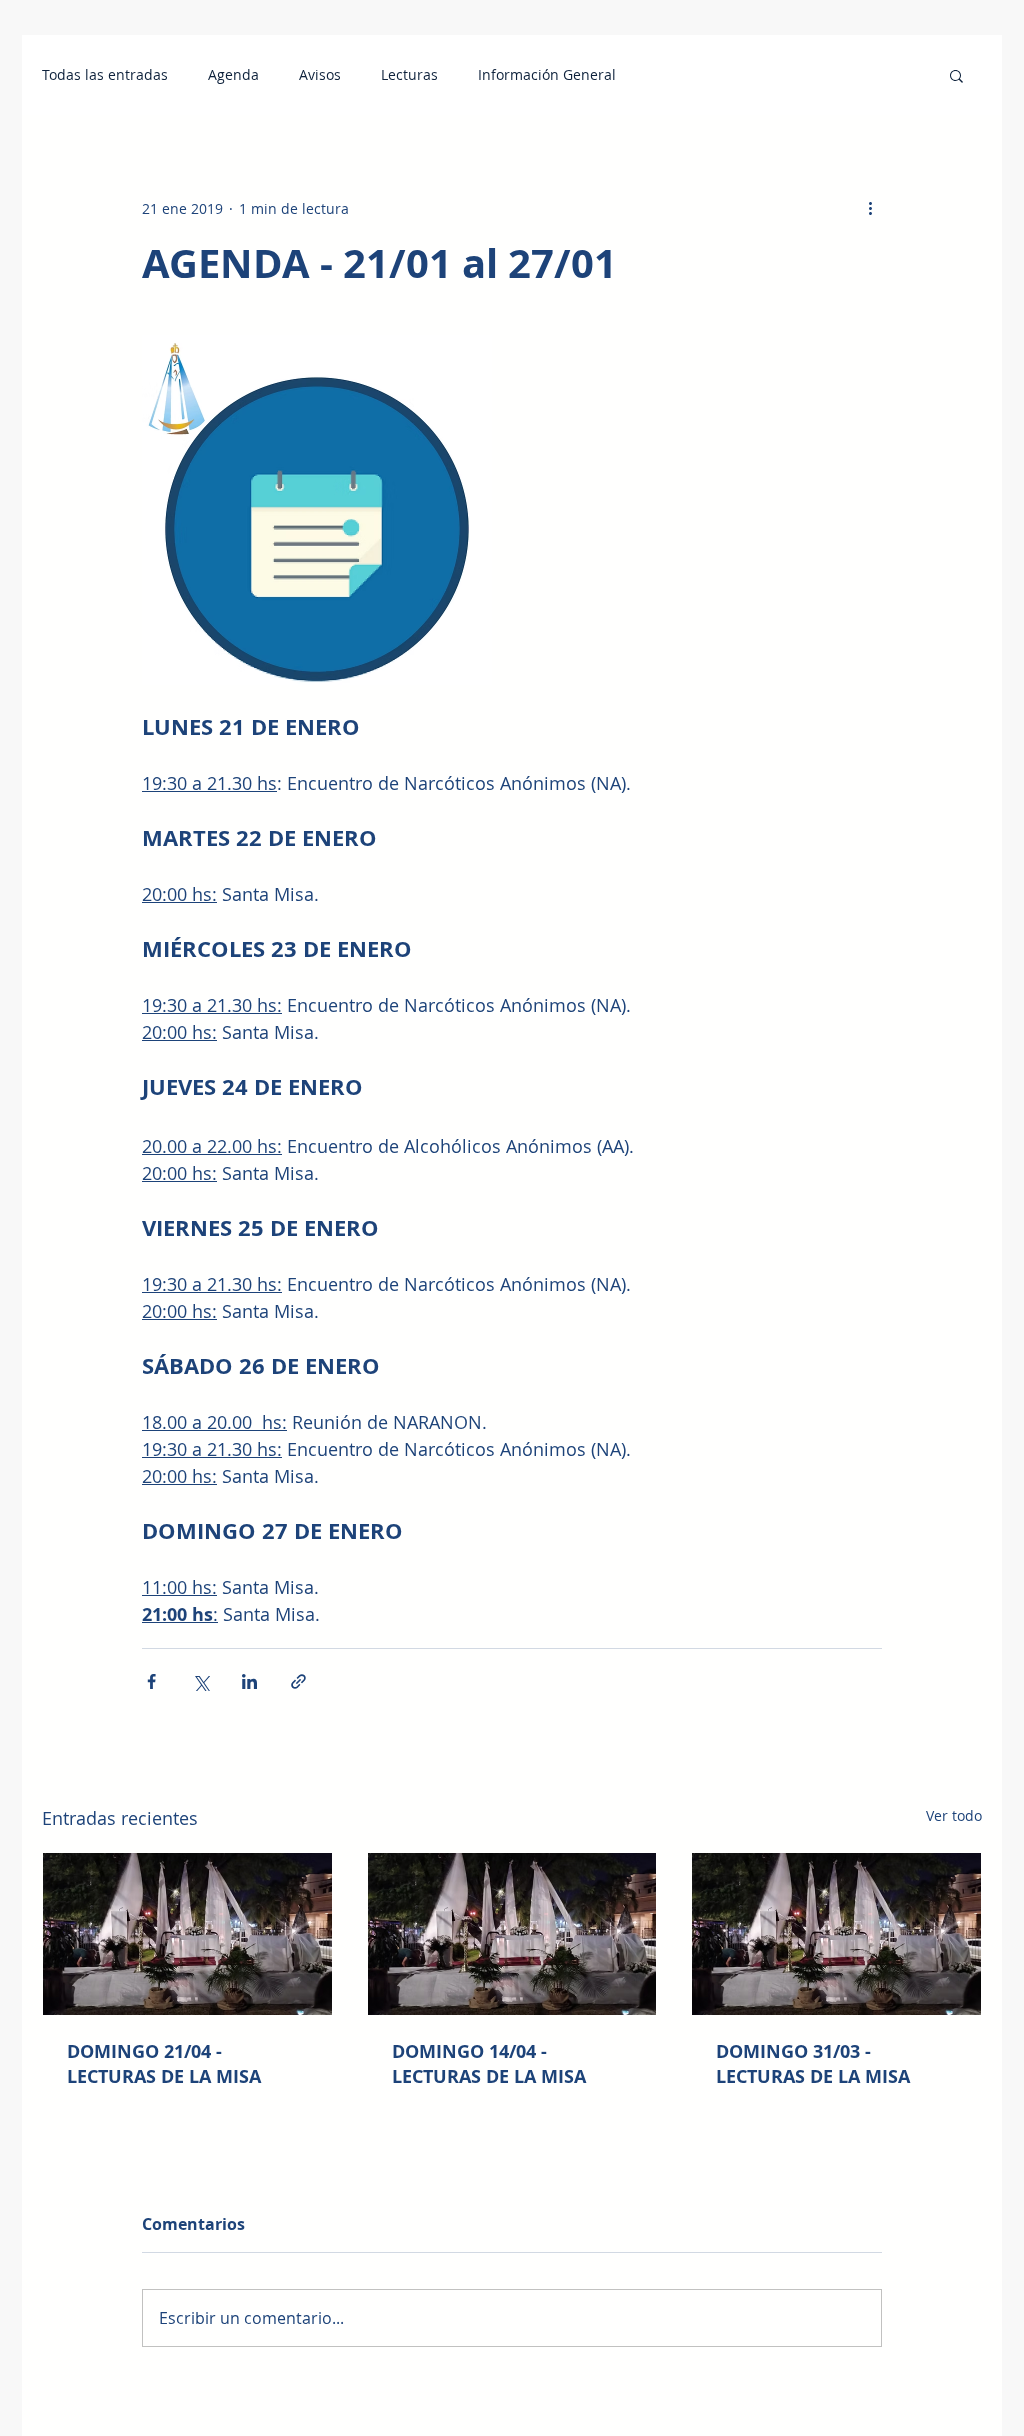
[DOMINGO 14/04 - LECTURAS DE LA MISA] (512, 1934)
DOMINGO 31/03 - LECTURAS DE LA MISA (813, 2064)
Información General (547, 75)
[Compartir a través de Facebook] (151, 1681)
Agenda (233, 75)
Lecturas (409, 75)
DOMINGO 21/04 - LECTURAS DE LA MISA (164, 2064)
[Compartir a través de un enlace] (298, 1681)
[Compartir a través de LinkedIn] (249, 1681)
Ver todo (954, 1815)
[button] (956, 75)
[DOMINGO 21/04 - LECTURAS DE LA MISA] (187, 1934)
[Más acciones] (870, 208)
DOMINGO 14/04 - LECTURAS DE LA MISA (489, 2064)
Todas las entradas (105, 75)
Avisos (320, 75)
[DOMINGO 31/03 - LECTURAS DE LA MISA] (836, 1934)
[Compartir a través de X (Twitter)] (200, 1681)
